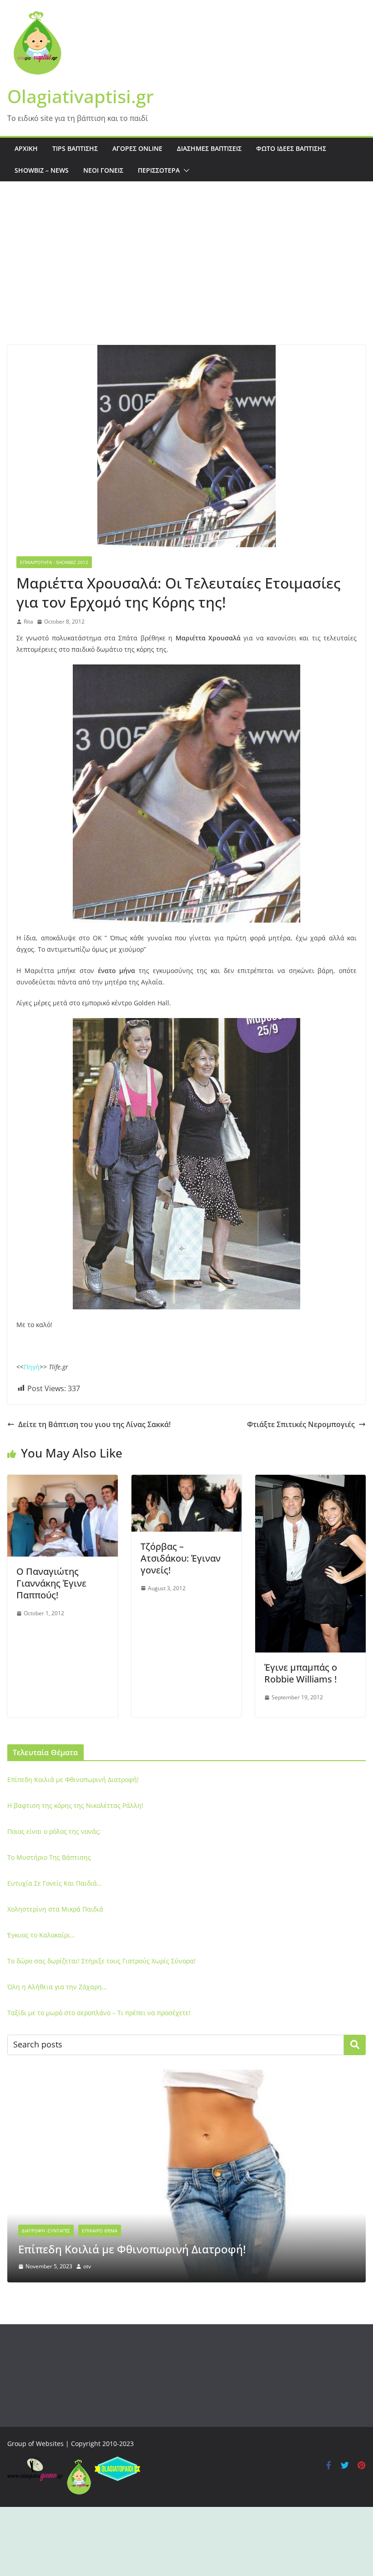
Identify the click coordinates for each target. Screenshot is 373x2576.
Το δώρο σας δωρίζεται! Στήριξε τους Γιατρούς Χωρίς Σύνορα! (101, 1961)
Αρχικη (26, 148)
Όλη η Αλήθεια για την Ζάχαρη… (57, 1987)
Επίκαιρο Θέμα (100, 2231)
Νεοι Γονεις (103, 170)
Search (355, 2045)
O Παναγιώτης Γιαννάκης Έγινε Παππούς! (51, 1583)
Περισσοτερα (159, 170)
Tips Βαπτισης (75, 148)
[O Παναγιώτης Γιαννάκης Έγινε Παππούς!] (63, 1481)
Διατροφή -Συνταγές (46, 2231)
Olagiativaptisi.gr (81, 96)
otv (87, 2266)
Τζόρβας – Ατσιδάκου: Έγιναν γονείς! (181, 1558)
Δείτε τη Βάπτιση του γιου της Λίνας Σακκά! (94, 1424)
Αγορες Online (137, 148)
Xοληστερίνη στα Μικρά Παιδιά (55, 1909)
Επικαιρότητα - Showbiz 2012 (54, 562)
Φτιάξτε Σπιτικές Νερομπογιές (301, 1424)
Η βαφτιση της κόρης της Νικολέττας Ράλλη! (75, 1805)
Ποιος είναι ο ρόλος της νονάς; (54, 1831)
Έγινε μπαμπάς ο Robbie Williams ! (301, 1673)
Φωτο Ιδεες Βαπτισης (291, 148)
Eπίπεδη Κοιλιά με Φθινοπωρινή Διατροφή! (73, 1780)
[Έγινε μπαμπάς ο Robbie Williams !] (310, 1481)
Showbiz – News (42, 170)
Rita (28, 622)
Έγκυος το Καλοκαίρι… (41, 1935)
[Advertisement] (186, 277)
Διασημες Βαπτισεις (209, 148)
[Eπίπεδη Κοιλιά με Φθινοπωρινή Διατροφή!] (186, 2075)
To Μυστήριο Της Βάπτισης (49, 1857)
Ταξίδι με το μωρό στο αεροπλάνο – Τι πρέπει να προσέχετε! (99, 2013)
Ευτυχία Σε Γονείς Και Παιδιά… (55, 1883)
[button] (185, 170)
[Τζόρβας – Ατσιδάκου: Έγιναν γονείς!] (187, 1481)
